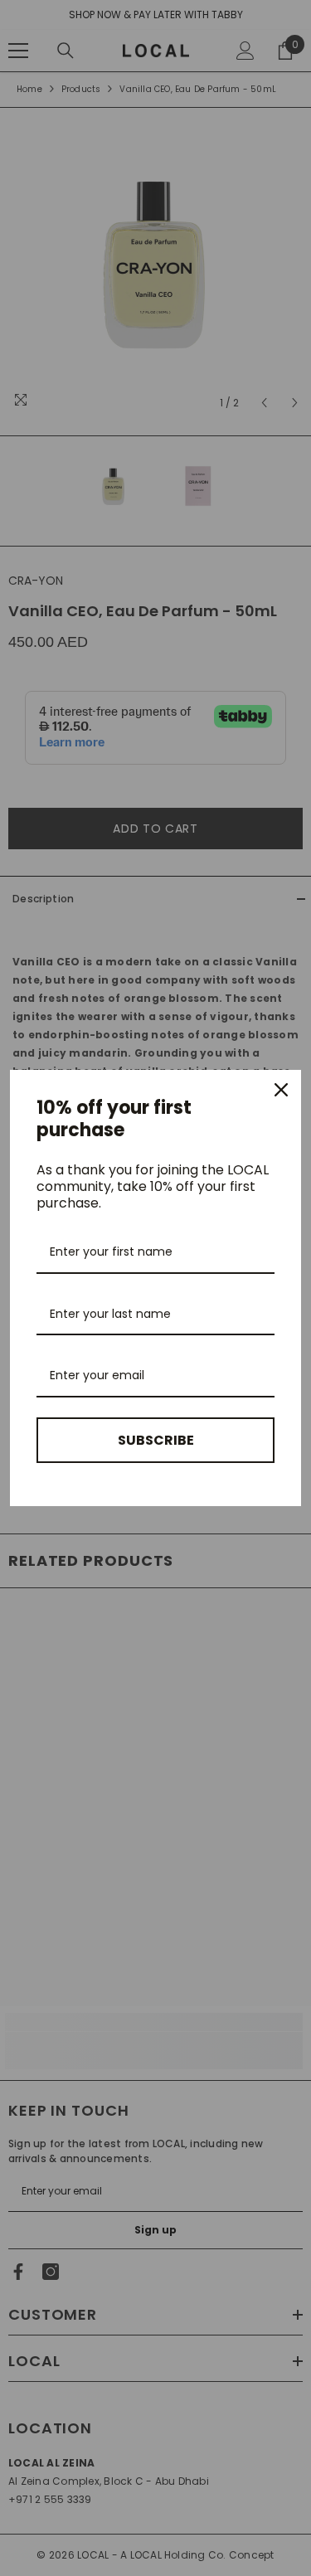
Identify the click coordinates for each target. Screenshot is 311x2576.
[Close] (281, 1090)
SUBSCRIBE (156, 1440)
